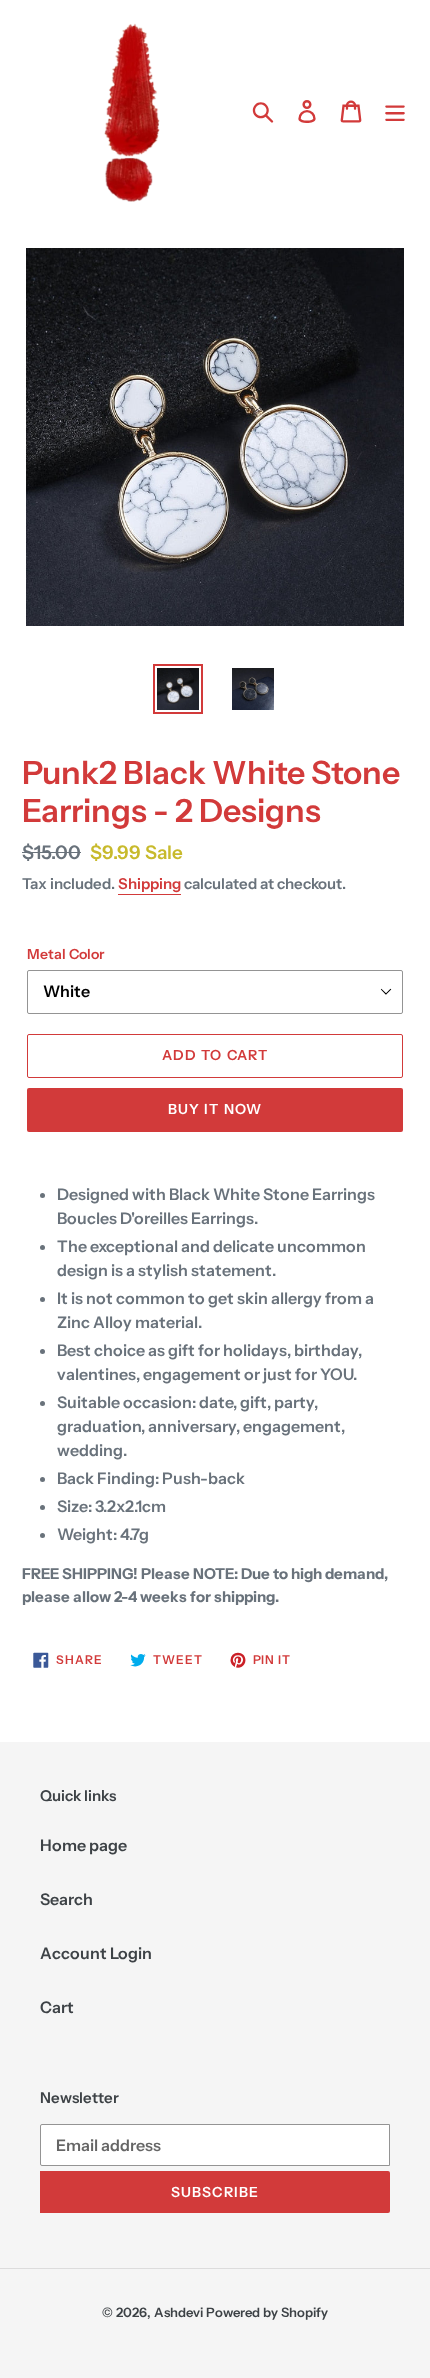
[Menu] (395, 110)
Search (66, 1899)
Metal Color (65, 954)
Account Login (96, 1953)
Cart (57, 2007)
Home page (83, 1845)
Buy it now (215, 1109)
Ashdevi (178, 2312)
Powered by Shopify (267, 2312)
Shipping (149, 883)
